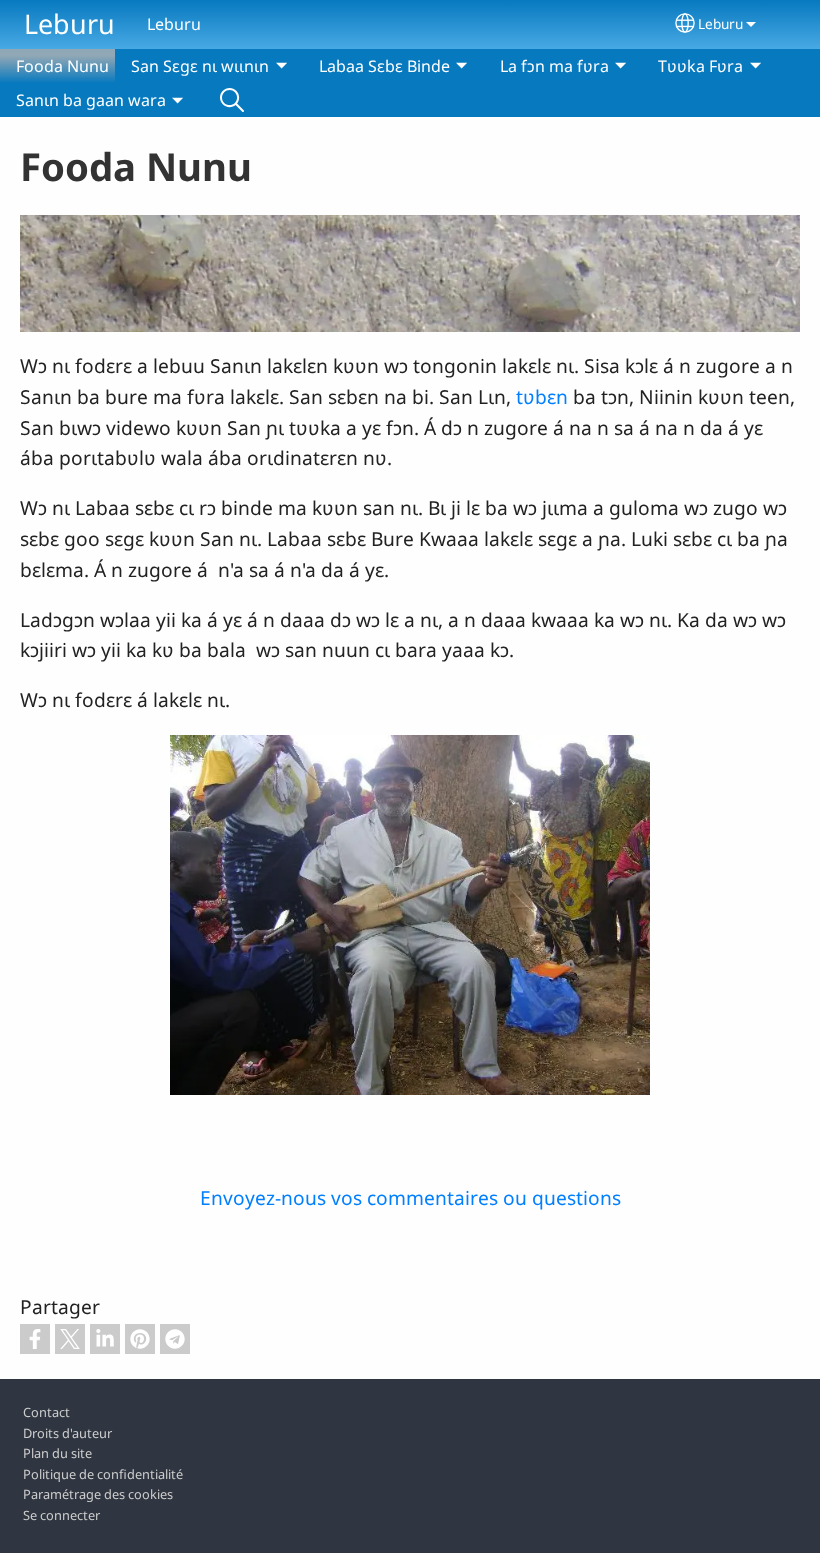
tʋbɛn (542, 396)
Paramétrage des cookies (98, 1494)
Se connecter (61, 1515)
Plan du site (57, 1453)
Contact (46, 1412)
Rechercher (232, 100)
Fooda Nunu (62, 66)
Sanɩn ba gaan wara (91, 100)
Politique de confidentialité (103, 1474)
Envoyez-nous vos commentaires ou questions (410, 1197)
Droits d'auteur (67, 1433)
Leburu (69, 23)
